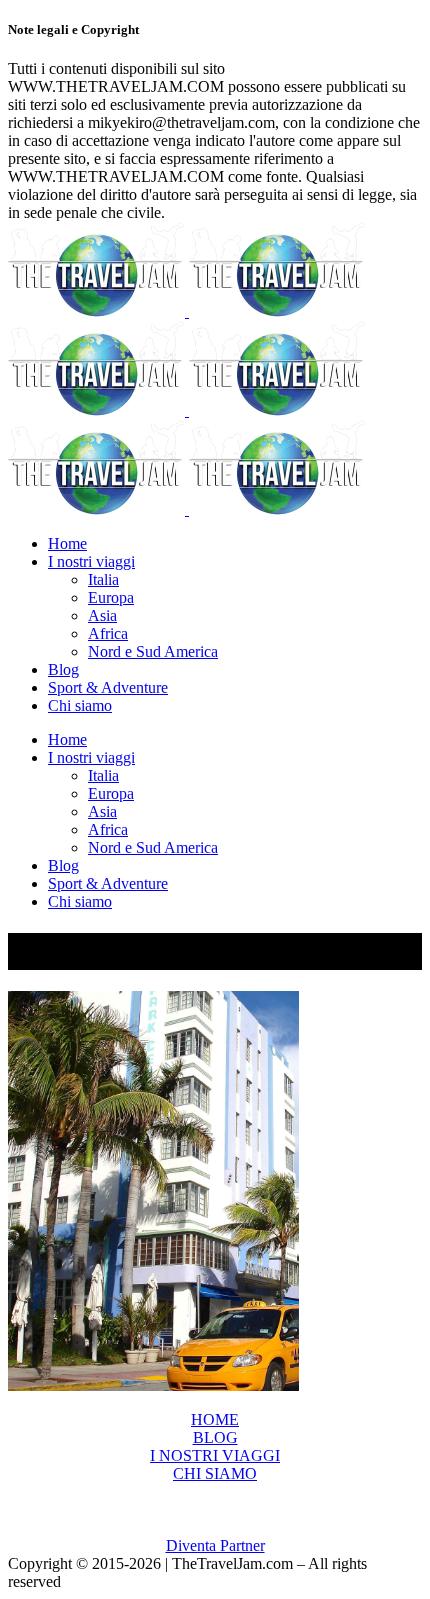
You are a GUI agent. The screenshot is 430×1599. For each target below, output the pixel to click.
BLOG (215, 1437)
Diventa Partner (215, 1545)
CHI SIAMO (215, 1473)
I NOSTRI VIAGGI (215, 1455)
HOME (215, 1419)
